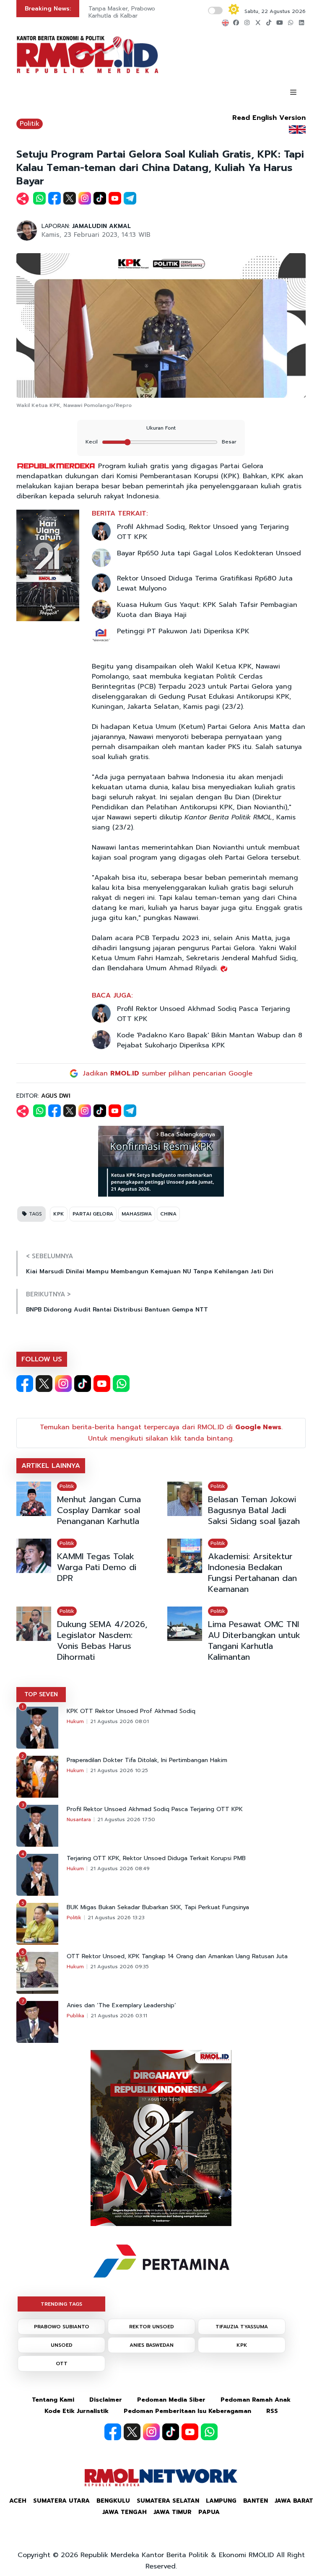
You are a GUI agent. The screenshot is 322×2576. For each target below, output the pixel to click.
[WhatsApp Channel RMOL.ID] (121, 1384)
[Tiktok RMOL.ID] (83, 1384)
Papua (209, 2512)
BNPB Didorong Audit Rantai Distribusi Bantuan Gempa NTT (117, 1310)
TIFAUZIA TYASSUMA (242, 2327)
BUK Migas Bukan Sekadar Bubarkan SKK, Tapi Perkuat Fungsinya (158, 1907)
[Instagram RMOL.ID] (63, 1384)
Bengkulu (113, 2501)
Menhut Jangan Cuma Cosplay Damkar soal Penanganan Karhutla (99, 1510)
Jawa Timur (173, 2512)
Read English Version (269, 118)
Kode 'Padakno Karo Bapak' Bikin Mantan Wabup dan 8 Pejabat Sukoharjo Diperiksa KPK (210, 1040)
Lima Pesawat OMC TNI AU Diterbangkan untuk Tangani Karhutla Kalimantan (254, 1640)
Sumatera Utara (61, 2501)
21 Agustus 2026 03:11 (119, 2016)
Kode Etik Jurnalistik (77, 2411)
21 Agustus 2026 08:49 (120, 1869)
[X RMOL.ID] (44, 1384)
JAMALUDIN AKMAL (101, 226)
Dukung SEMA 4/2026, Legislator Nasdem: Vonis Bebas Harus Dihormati (102, 1640)
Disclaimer (106, 2400)
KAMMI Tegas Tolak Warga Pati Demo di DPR (97, 1567)
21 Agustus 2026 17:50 (126, 1819)
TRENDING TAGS (61, 2304)
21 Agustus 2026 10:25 (119, 1770)
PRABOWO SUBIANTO (62, 2327)
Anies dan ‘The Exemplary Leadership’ (121, 2006)
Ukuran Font (161, 428)
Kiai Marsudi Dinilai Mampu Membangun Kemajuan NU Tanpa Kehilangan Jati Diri (150, 1271)
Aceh (18, 2501)
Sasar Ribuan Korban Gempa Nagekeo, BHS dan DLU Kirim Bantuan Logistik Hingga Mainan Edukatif (150, 16)
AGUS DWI (56, 1096)
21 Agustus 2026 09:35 (119, 1967)
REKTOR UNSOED (152, 2327)
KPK (59, 1214)
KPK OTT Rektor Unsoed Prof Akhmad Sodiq (131, 1711)
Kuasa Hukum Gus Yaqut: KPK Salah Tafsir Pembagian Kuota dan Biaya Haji (207, 610)
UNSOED (62, 2345)
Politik (30, 124)
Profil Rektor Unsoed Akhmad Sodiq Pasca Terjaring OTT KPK (204, 1014)
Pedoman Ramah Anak (256, 2400)
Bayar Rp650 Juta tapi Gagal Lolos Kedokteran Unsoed (209, 553)
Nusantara (79, 1819)
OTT (62, 2363)
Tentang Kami (53, 2400)
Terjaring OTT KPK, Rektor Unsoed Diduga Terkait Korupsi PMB (156, 1858)
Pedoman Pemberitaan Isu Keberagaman (187, 2411)
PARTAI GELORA (93, 1214)
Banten (256, 2501)
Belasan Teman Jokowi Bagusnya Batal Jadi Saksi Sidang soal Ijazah (254, 1510)
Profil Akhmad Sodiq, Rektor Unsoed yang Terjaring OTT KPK (203, 532)
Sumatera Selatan (168, 2501)
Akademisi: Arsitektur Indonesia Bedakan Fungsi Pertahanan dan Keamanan (252, 1573)
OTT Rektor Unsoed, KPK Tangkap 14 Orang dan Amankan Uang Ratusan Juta (177, 1957)
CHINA (168, 1214)
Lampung (221, 2501)
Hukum (75, 1721)
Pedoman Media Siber (171, 2400)
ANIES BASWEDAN (152, 2345)
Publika (75, 2016)
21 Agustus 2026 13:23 (116, 1918)
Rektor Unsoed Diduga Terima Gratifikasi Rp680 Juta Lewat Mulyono (205, 583)
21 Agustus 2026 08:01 (119, 1721)
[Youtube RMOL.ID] (102, 1384)
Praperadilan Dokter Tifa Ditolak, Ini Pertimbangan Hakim (147, 1760)
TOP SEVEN (41, 1694)
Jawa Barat (294, 2501)
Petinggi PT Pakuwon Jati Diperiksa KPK (183, 631)
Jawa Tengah (125, 2512)
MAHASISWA (137, 1214)
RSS (272, 2411)
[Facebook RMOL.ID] (25, 1384)
